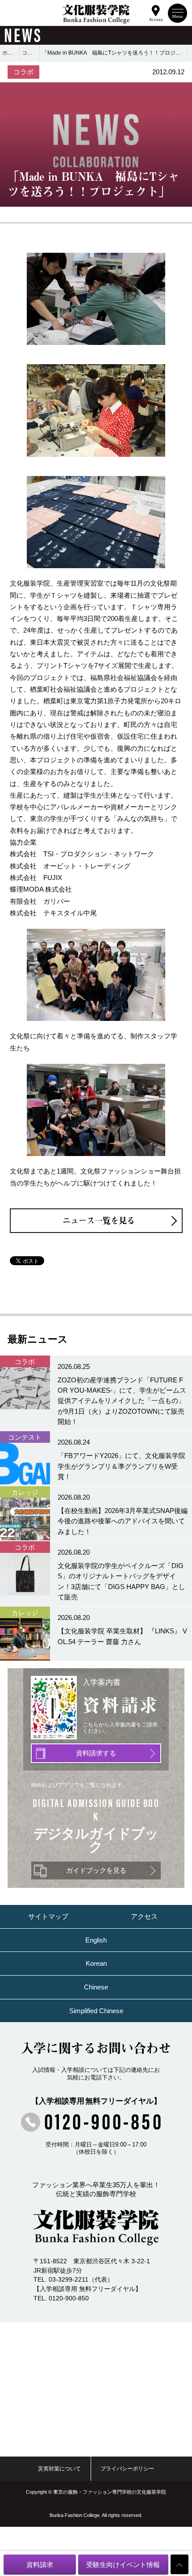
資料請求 (40, 2565)
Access (156, 19)
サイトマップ (48, 1916)
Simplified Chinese (96, 2011)
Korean (96, 1963)
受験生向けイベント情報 (123, 2565)
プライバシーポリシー (127, 2469)
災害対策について (59, 2469)
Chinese (96, 1987)
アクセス (144, 1916)
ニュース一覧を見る (99, 1220)
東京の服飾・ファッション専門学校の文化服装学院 (110, 2492)
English (96, 1940)
